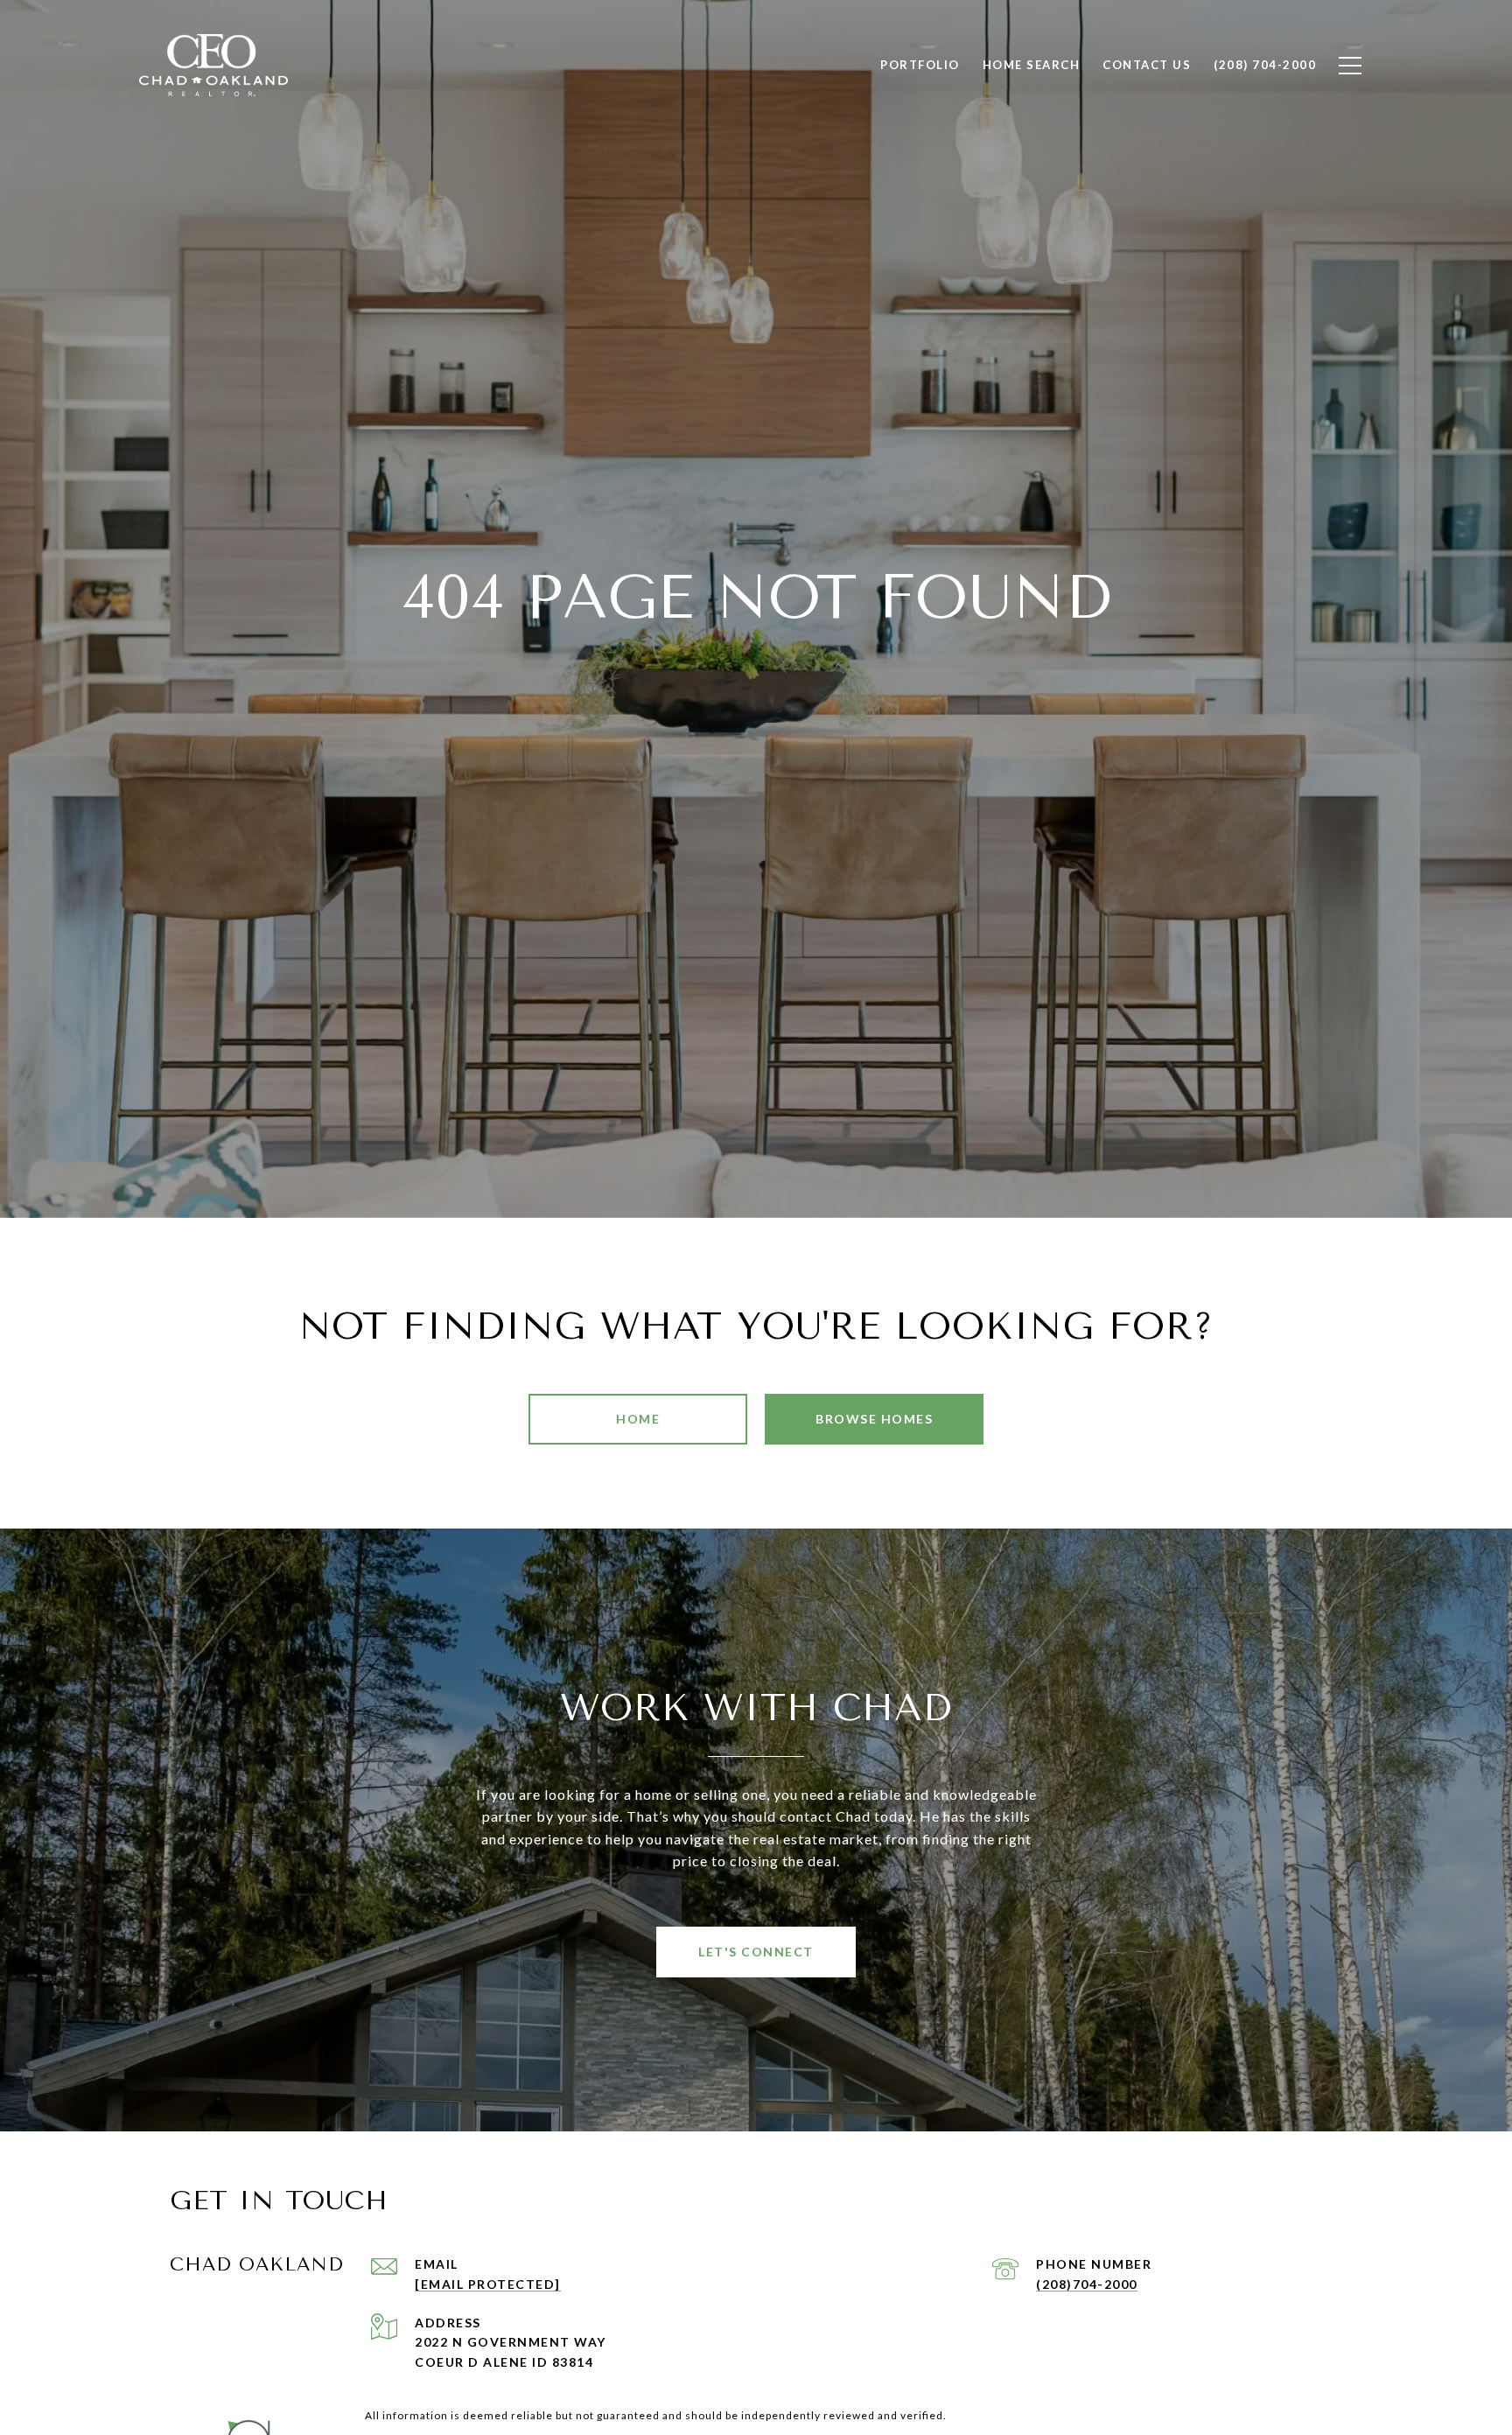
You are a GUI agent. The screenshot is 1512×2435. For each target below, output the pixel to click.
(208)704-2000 (1087, 2284)
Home (638, 1419)
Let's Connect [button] (756, 1952)
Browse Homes (874, 1419)
